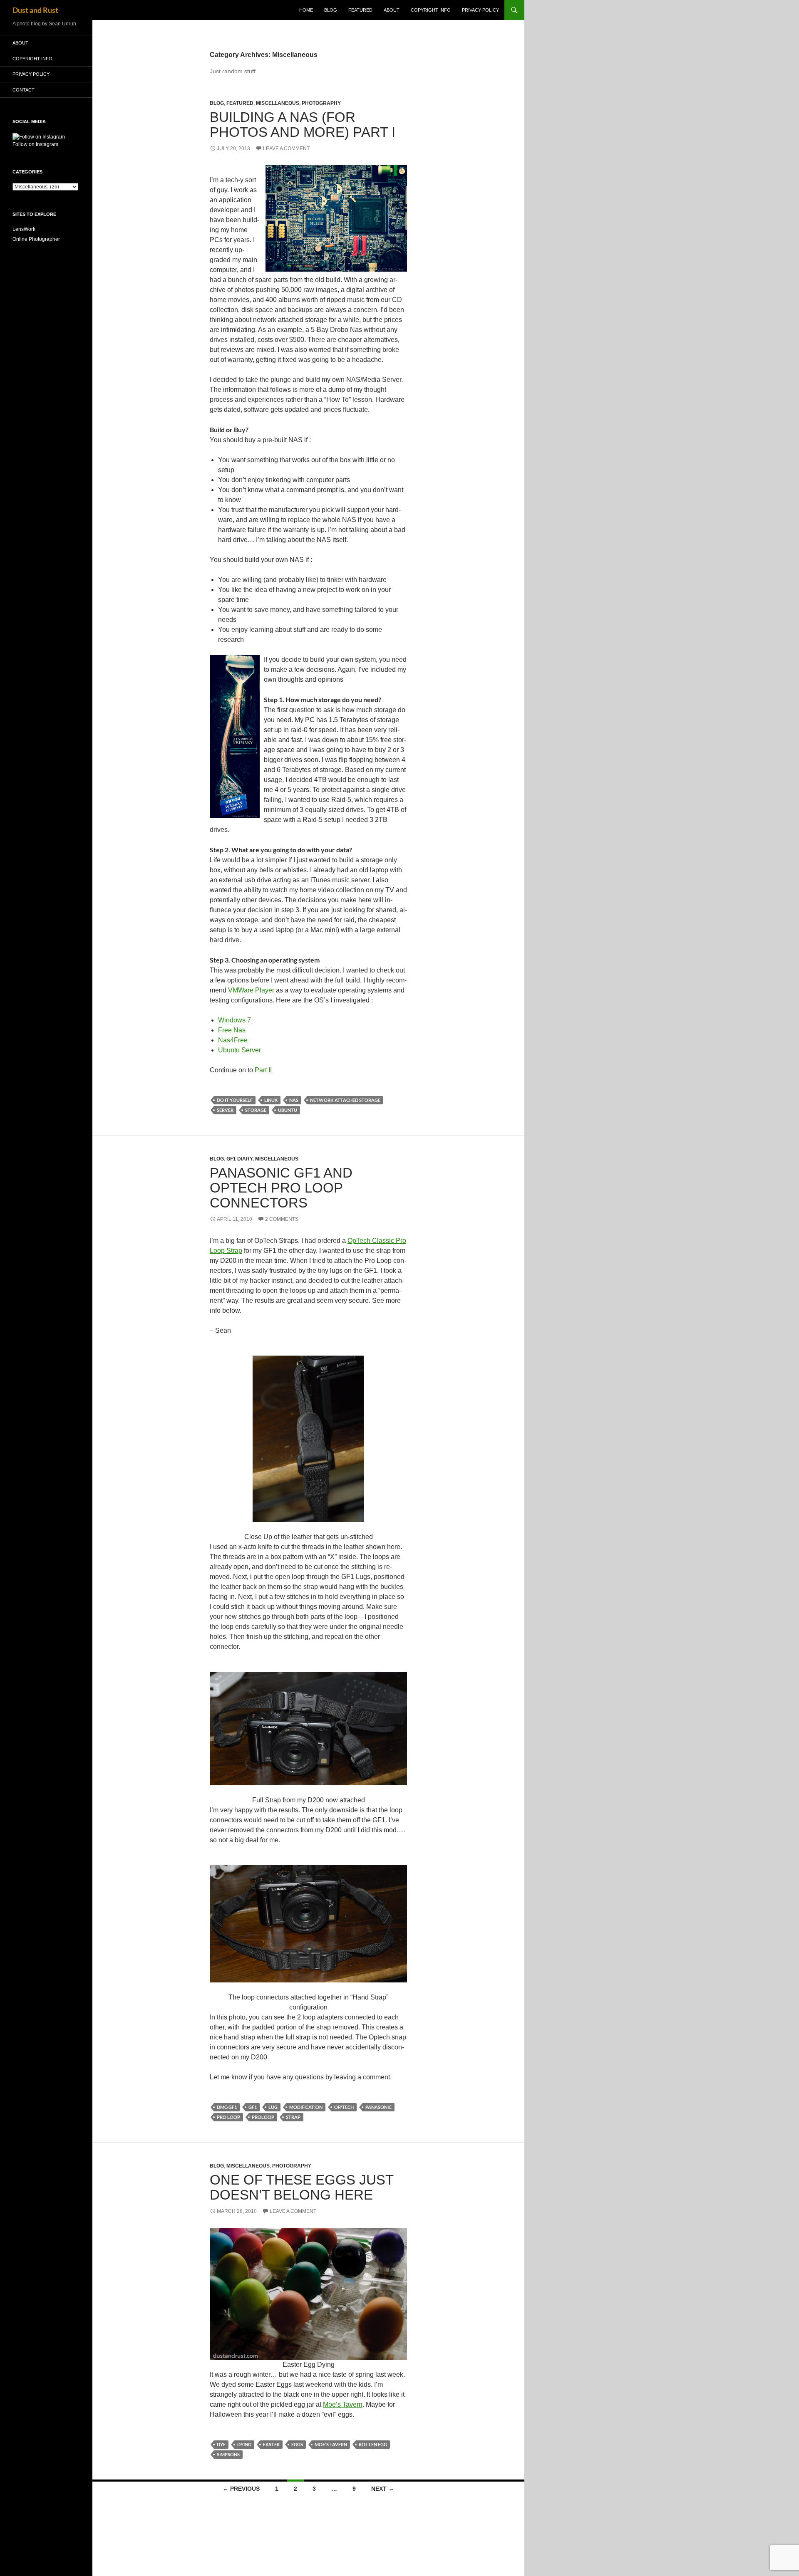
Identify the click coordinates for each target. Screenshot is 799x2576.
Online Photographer (36, 239)
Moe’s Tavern (343, 2404)
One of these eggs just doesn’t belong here (301, 2187)
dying (244, 2444)
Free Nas (232, 1030)
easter (271, 2444)
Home (306, 10)
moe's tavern (331, 2444)
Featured (360, 10)
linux (271, 1100)
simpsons (228, 2454)
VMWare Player (251, 990)
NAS (294, 1100)
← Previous (241, 2489)
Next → (383, 2489)
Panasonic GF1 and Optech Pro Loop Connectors (281, 1188)
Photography (321, 103)
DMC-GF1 (227, 2107)
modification (306, 2107)
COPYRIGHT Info (431, 10)
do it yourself (235, 1100)
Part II (263, 1070)
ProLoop (263, 2117)
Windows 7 (234, 1020)
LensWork (24, 229)
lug (273, 2107)
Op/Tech (344, 2107)
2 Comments (282, 1219)
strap (293, 2117)
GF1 (253, 2107)
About (392, 10)
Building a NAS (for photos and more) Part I (303, 125)
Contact (24, 90)
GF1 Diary (239, 1159)
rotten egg (373, 2444)
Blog (331, 10)
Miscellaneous (278, 103)
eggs (297, 2444)
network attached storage (345, 1100)
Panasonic (378, 2107)
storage (256, 1110)
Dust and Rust (35, 10)
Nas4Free (233, 1040)
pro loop (228, 2117)
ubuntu (288, 1110)
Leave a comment (286, 148)
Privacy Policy (480, 10)
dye (221, 2444)
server (225, 1110)
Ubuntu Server (239, 1050)
